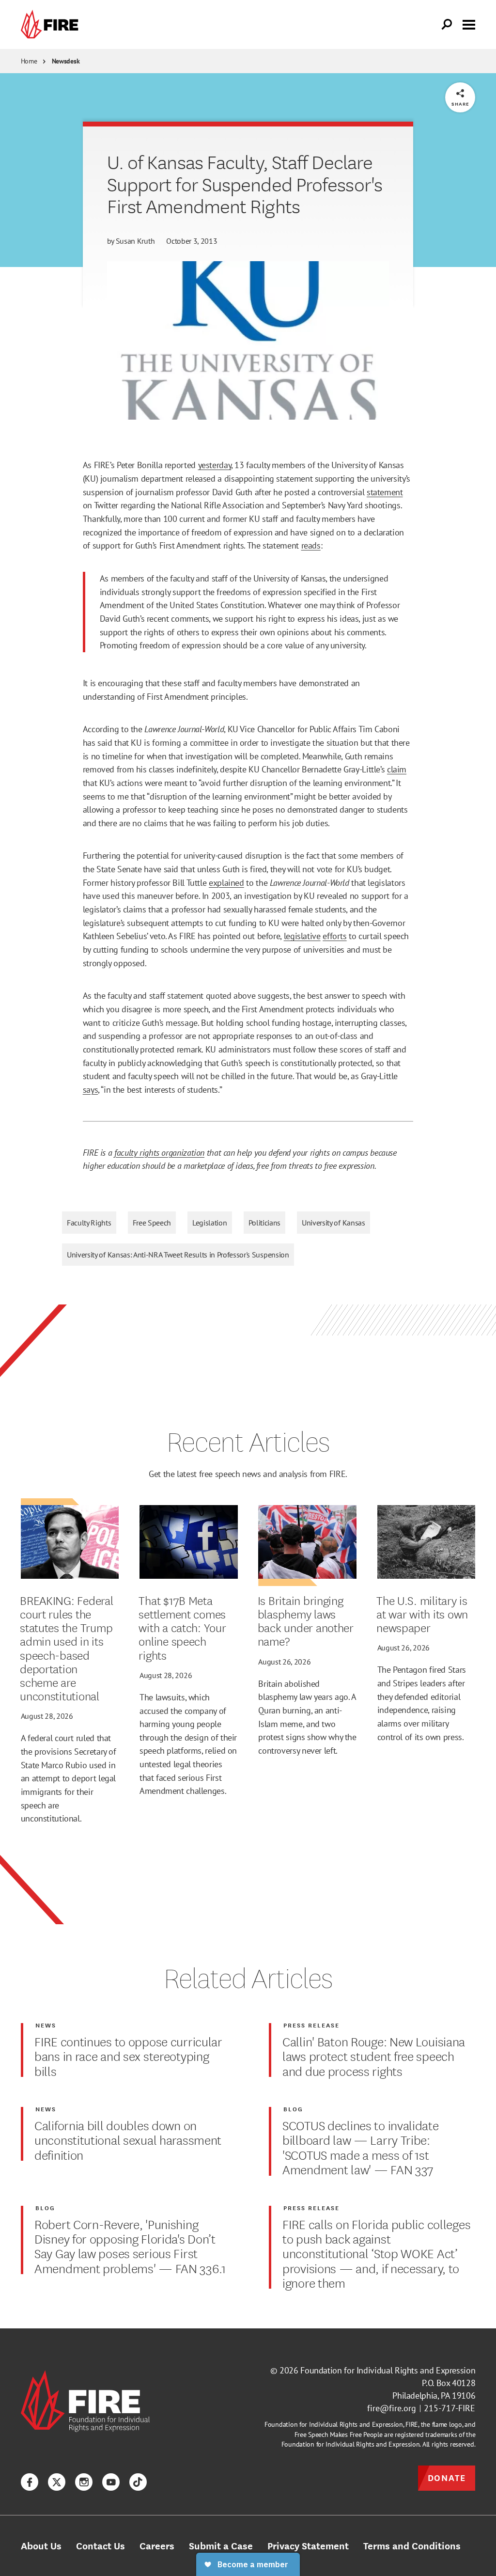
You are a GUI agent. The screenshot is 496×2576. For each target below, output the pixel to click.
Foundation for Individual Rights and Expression (388, 2370)
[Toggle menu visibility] (469, 24)
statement (385, 492)
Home (29, 61)
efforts (334, 936)
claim (397, 769)
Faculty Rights (89, 1223)
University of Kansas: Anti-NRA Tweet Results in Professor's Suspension (178, 1255)
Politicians (264, 1223)
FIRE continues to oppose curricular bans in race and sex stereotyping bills (128, 2056)
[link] (52, 24)
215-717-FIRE (449, 2408)
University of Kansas (333, 1223)
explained (226, 882)
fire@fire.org (392, 2408)
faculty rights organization (159, 1152)
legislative (302, 936)
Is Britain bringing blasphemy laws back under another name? (306, 1621)
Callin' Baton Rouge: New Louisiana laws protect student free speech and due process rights (374, 2056)
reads (311, 545)
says (91, 1089)
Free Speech (152, 1223)
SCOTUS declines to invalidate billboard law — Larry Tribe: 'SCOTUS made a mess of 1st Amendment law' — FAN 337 (361, 2147)
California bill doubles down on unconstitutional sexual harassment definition (128, 2140)
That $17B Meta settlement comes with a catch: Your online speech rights (182, 1627)
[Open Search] (447, 25)
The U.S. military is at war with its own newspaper (422, 1614)
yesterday (215, 465)
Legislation (209, 1223)
